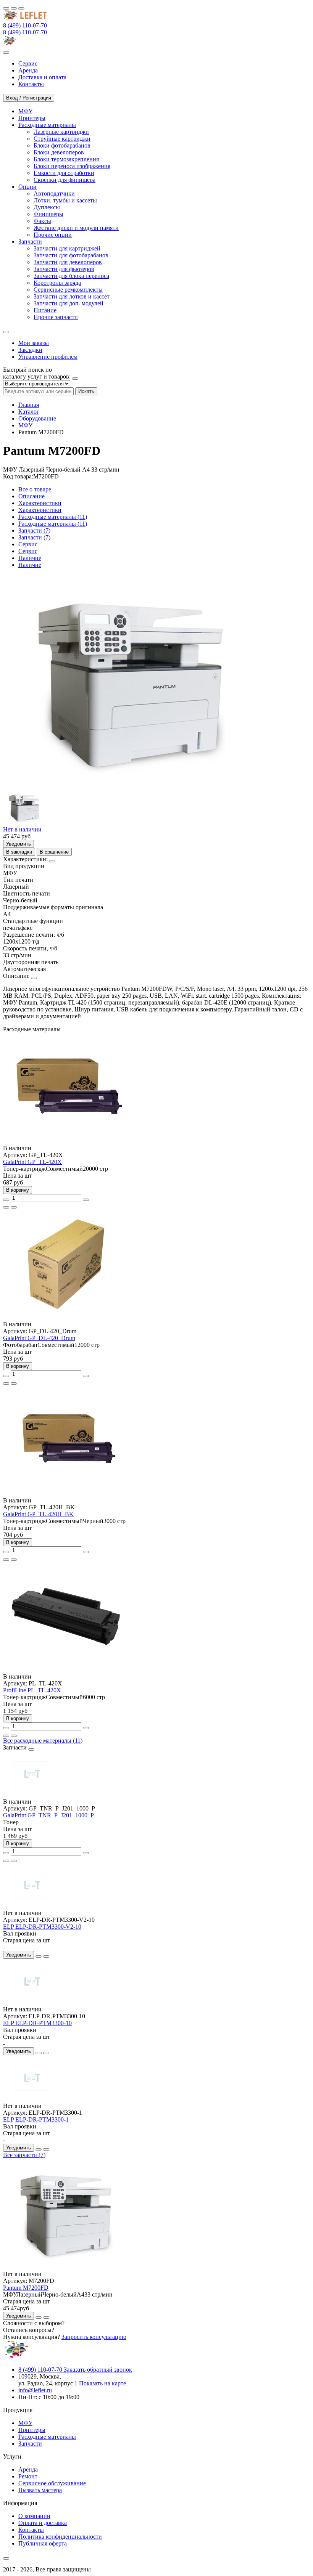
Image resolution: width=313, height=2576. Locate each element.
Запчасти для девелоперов (68, 262)
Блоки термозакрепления (66, 159)
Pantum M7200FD (26, 2288)
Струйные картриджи (62, 139)
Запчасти (30, 2444)
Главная (29, 405)
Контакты (31, 2530)
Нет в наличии (22, 829)
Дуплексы (47, 207)
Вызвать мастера (40, 2490)
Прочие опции (53, 235)
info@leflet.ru (35, 2390)
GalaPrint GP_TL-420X (32, 1162)
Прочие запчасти (56, 317)
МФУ (25, 425)
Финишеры (48, 214)
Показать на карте (102, 2383)
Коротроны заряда (57, 283)
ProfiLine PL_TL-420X (32, 1690)
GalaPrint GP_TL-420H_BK (38, 1514)
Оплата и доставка (43, 2523)
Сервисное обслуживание (52, 2483)
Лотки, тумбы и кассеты (65, 200)
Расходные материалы (47, 2437)
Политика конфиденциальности (60, 2537)
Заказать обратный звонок (98, 2370)
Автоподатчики (54, 193)
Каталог (29, 412)
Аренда (28, 2469)
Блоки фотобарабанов (62, 145)
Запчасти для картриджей (67, 248)
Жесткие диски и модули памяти (76, 228)
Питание (45, 310)
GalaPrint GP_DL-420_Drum (39, 1338)
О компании (34, 2516)
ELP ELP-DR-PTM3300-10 (37, 2023)
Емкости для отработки (64, 173)
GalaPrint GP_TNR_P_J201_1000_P (48, 1815)
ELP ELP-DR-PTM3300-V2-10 (42, 1927)
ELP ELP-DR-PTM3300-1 (36, 2119)
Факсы (42, 221)
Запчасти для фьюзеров (64, 269)
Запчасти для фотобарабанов (71, 255)
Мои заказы (34, 343)
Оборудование (37, 418)
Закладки (30, 350)
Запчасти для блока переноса (71, 276)
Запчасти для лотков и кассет (72, 296)
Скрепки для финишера (65, 180)
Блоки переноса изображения (72, 166)
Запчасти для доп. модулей (69, 303)
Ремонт (28, 2476)
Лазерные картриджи (61, 132)
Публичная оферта (43, 2543)
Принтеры (32, 2430)
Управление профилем (48, 357)
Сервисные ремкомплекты (68, 290)
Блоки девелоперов (59, 152)
